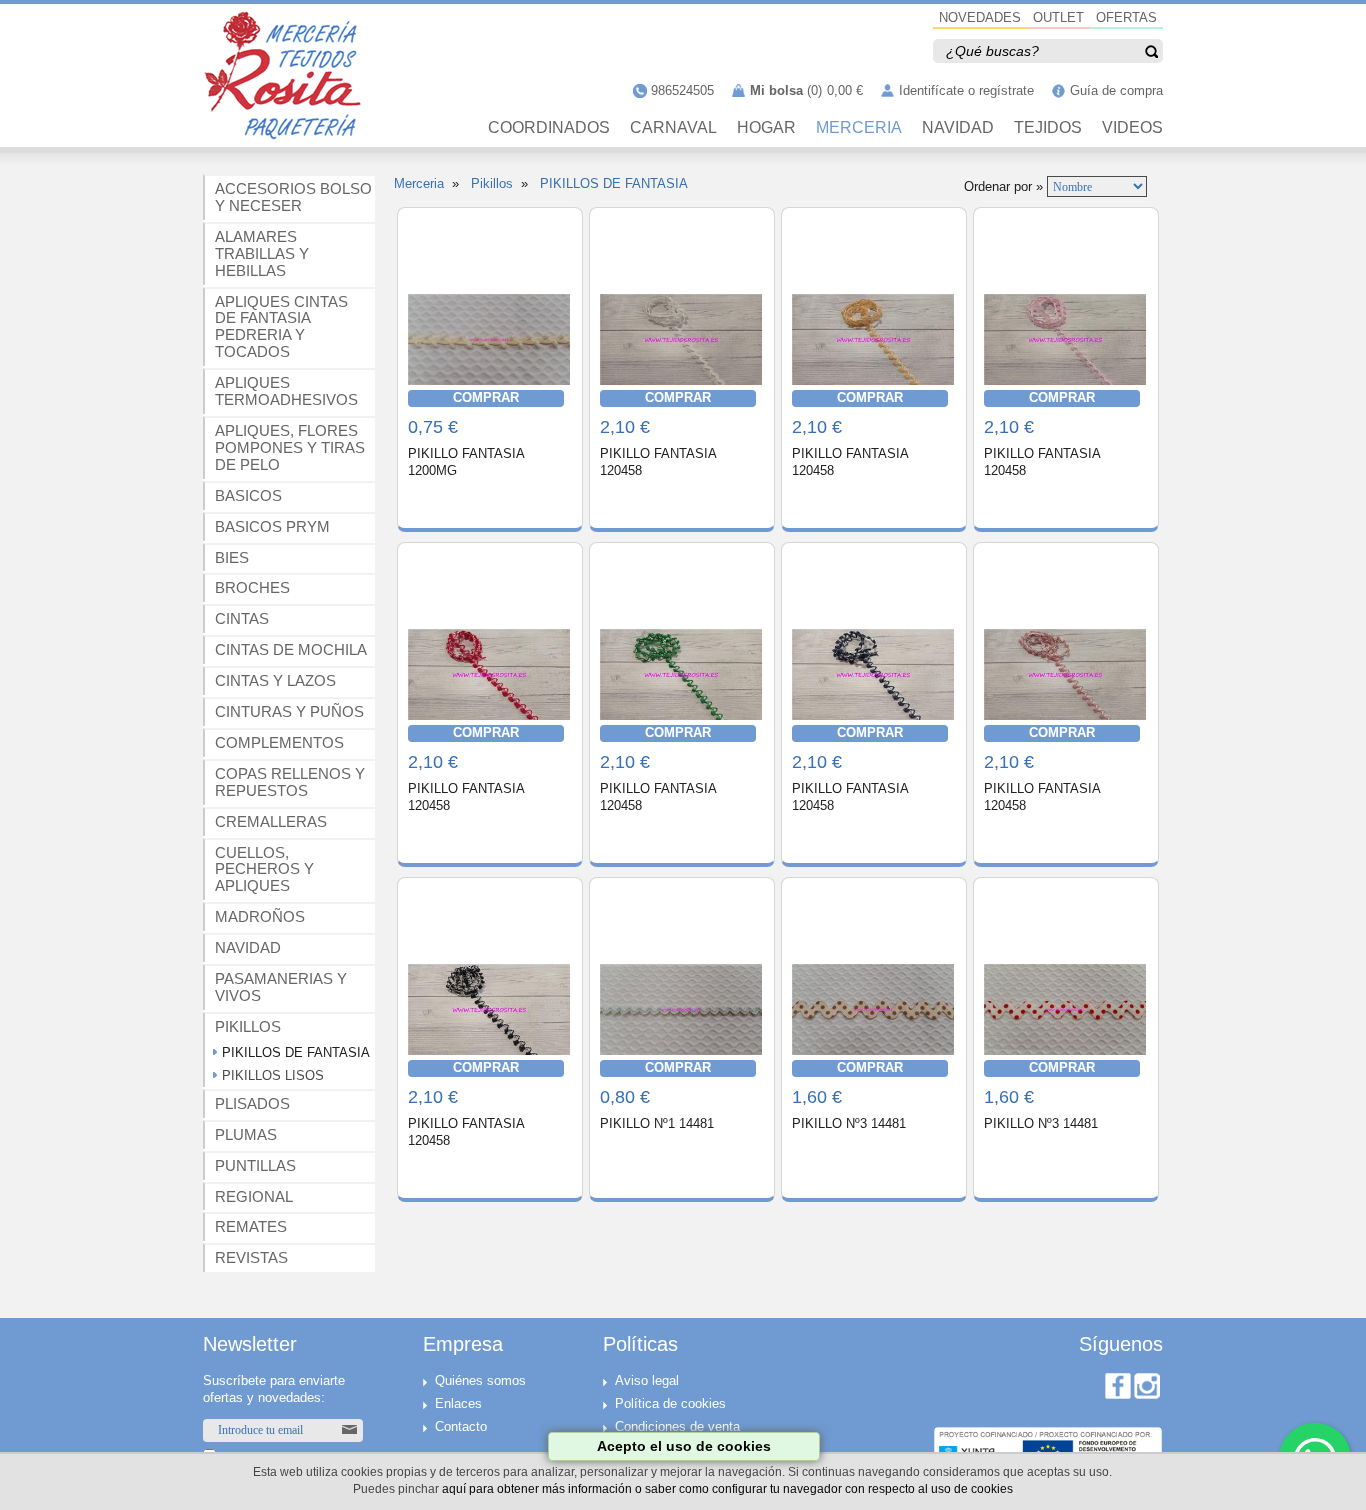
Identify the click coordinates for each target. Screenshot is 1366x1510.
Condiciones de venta (677, 1426)
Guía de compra (1116, 90)
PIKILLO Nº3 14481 (849, 1123)
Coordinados (549, 128)
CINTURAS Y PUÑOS (289, 711)
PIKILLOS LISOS (273, 1075)
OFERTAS (1126, 17)
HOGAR (766, 128)
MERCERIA (859, 128)
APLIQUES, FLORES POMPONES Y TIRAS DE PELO (290, 447)
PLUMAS (246, 1134)
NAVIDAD (958, 128)
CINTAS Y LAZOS (275, 680)
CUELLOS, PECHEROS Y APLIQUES (264, 869)
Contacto (461, 1426)
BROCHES (252, 587)
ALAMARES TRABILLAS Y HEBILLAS (262, 253)
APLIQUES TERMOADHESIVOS (286, 391)
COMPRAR (486, 397)
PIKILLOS (248, 1026)
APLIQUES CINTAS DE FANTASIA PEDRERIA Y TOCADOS (281, 327)
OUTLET (1058, 17)
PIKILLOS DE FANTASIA (296, 1052)
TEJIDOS (1048, 128)
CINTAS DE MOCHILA (291, 649)
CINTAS (242, 618)
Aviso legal (647, 1380)
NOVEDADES (980, 17)
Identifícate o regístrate (966, 90)
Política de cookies (670, 1403)
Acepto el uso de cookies (684, 1446)
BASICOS (248, 495)
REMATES (251, 1226)
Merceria (419, 183)
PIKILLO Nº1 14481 (657, 1123)
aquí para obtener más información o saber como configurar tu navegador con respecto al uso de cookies (727, 1488)
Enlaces (458, 1403)
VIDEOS (1132, 128)
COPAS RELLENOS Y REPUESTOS (290, 782)
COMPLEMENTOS (279, 742)
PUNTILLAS (255, 1165)
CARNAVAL (673, 128)
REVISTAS (251, 1257)
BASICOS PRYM (272, 526)
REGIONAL (254, 1196)
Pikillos (492, 183)
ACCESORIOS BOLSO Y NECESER (293, 197)
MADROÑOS (260, 916)
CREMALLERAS (271, 821)
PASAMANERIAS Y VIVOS (281, 987)
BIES (232, 557)
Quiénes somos (480, 1380)
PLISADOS (252, 1103)
